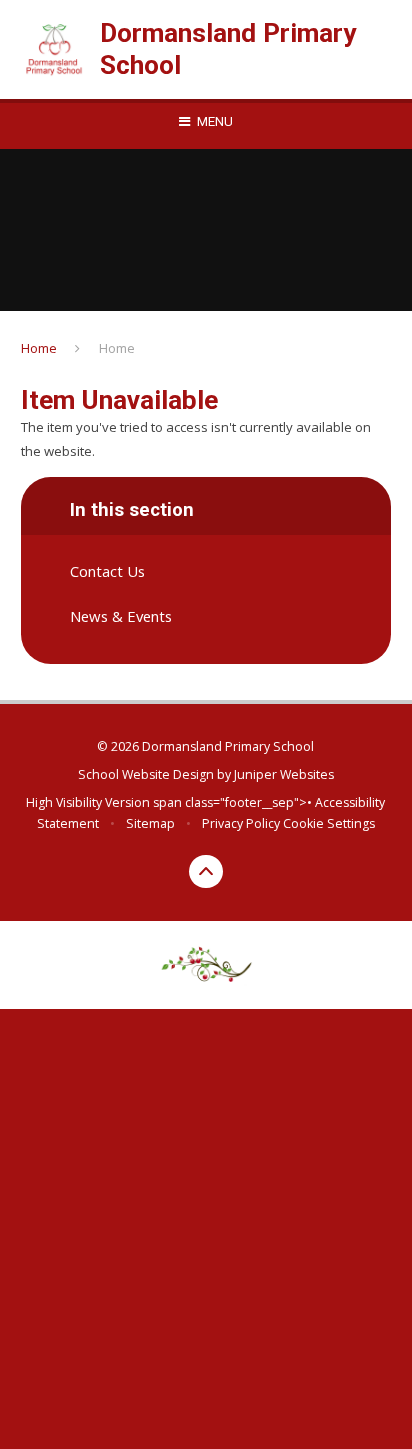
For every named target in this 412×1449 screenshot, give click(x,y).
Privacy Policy (241, 823)
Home (39, 348)
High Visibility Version (88, 802)
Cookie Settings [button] (329, 823)
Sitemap (150, 823)
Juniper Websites (284, 774)
